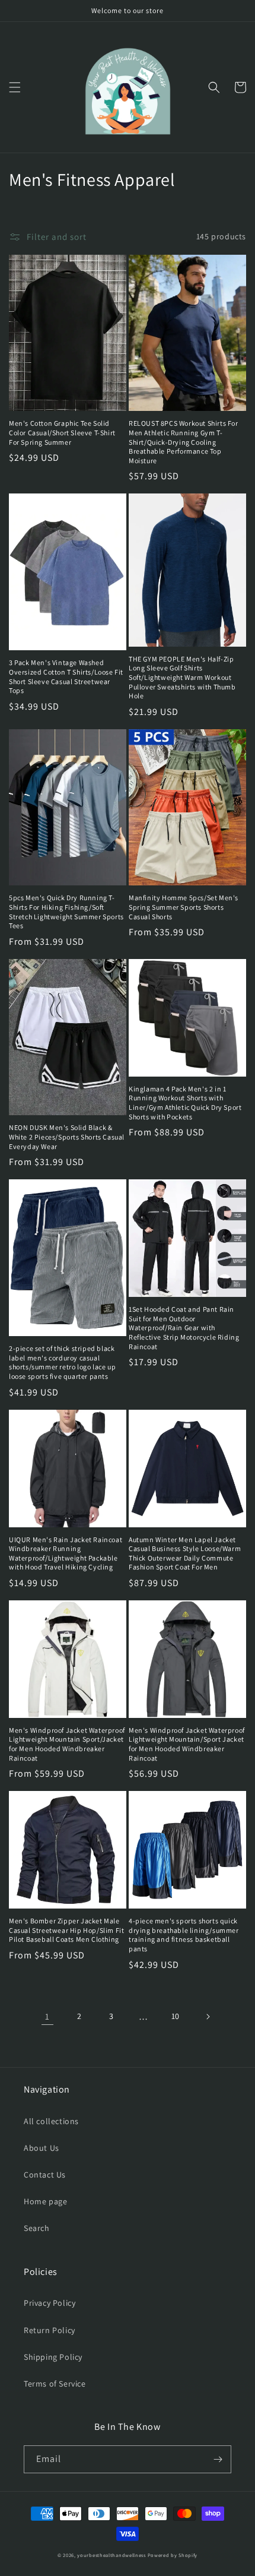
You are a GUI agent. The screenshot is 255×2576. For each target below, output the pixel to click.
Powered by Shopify (173, 2555)
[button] (15, 87)
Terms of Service (55, 2384)
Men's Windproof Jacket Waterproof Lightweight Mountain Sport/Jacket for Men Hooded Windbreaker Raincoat (67, 1744)
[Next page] (208, 2017)
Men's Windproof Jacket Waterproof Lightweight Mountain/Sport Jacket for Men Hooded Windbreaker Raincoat (187, 1744)
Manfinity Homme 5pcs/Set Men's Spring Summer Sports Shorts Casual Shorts (184, 907)
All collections (51, 2121)
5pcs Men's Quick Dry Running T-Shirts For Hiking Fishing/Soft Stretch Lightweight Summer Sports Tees (66, 912)
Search (37, 2228)
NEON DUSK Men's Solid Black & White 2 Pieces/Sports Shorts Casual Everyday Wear (67, 1137)
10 (176, 2016)
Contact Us (45, 2175)
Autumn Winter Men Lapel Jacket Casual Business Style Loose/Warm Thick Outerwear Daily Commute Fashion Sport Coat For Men (185, 1553)
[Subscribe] (218, 2459)
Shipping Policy (53, 2357)
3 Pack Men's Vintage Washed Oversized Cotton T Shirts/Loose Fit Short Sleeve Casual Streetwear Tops (66, 676)
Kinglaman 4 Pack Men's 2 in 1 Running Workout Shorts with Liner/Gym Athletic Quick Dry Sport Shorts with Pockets (185, 1103)
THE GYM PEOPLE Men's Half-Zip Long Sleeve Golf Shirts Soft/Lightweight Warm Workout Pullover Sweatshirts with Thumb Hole (182, 677)
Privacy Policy (50, 2303)
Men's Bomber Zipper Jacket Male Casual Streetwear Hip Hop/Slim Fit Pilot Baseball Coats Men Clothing (66, 1930)
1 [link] (47, 2016)
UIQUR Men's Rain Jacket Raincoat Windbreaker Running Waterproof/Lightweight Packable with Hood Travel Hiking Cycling (66, 1553)
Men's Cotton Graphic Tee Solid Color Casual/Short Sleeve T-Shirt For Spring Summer (62, 432)
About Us (42, 2148)
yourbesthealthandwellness (111, 2555)
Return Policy (50, 2330)
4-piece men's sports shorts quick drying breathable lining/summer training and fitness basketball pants (184, 1935)
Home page (45, 2201)
